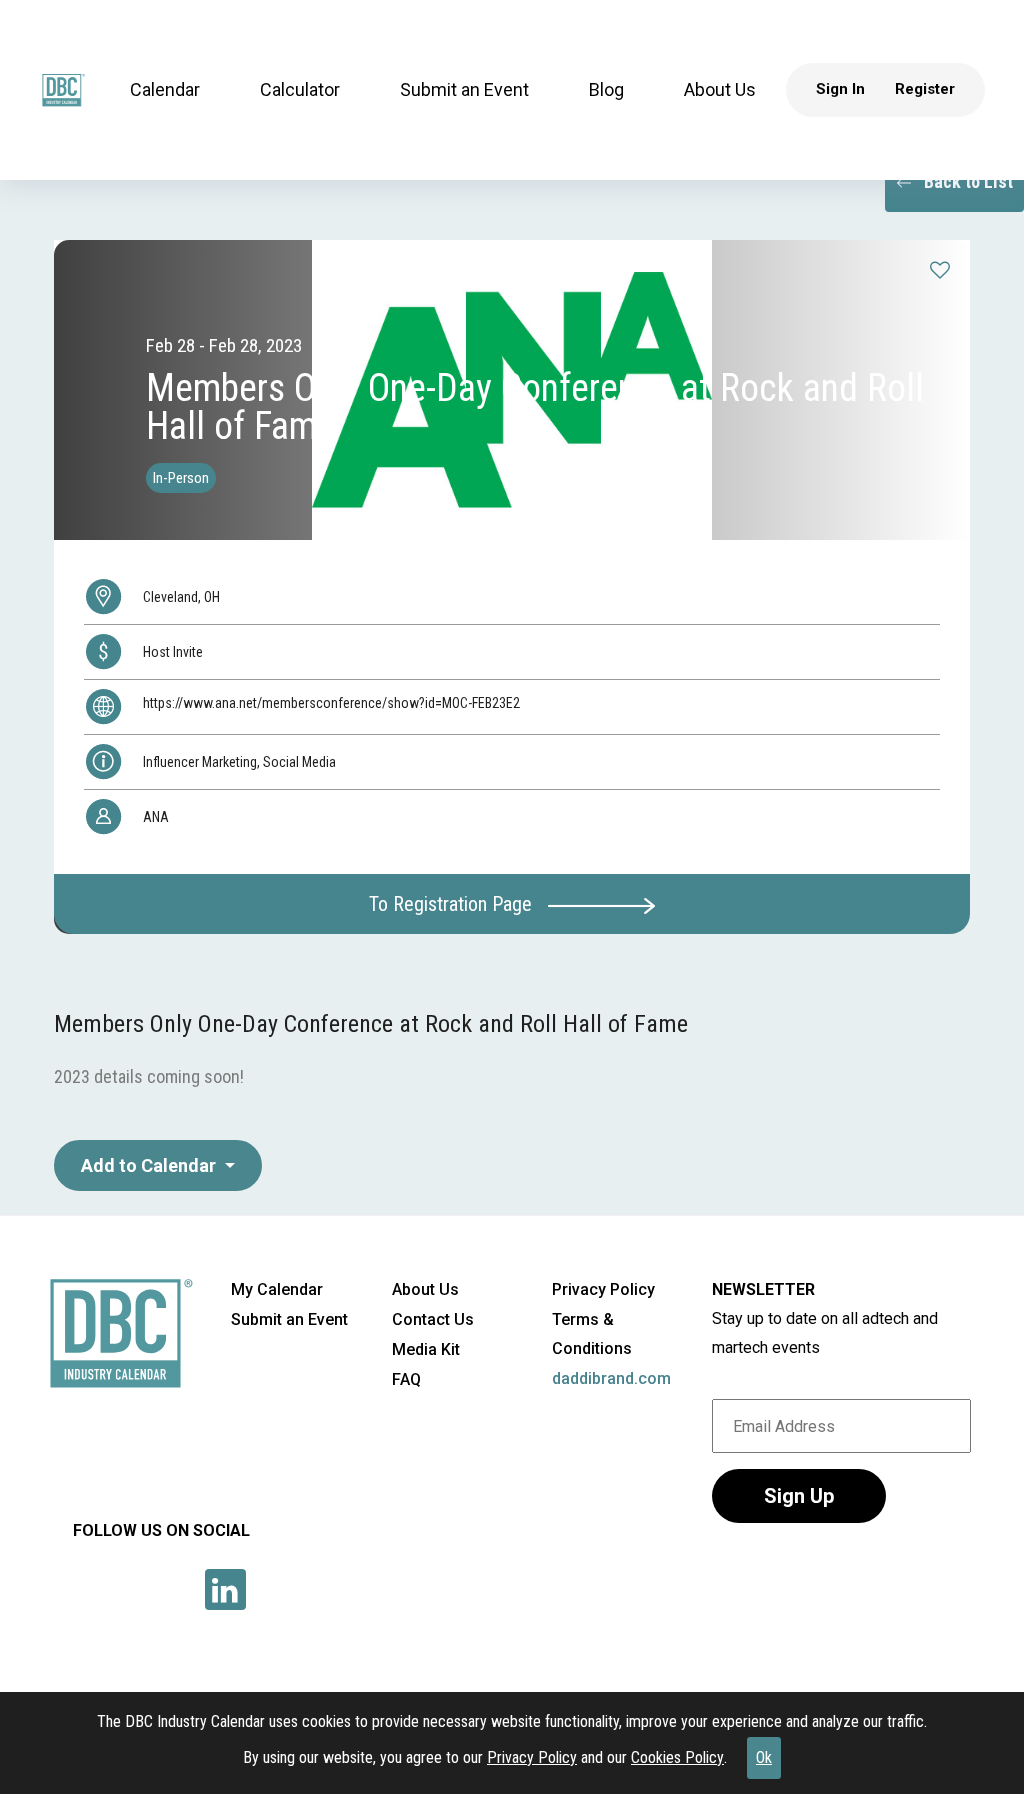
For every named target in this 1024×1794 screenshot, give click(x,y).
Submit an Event (464, 89)
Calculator (300, 89)
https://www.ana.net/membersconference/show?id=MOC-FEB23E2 (331, 703)
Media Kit (426, 1349)
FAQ (406, 1379)
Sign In (840, 89)
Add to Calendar (150, 1165)
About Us (720, 89)
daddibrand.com (611, 1378)
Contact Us (433, 1319)
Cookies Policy (677, 1757)
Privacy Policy (532, 1757)
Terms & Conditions (592, 1334)
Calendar (165, 89)
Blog (606, 89)
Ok (764, 1757)
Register (925, 89)
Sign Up (799, 1496)
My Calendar (277, 1289)
